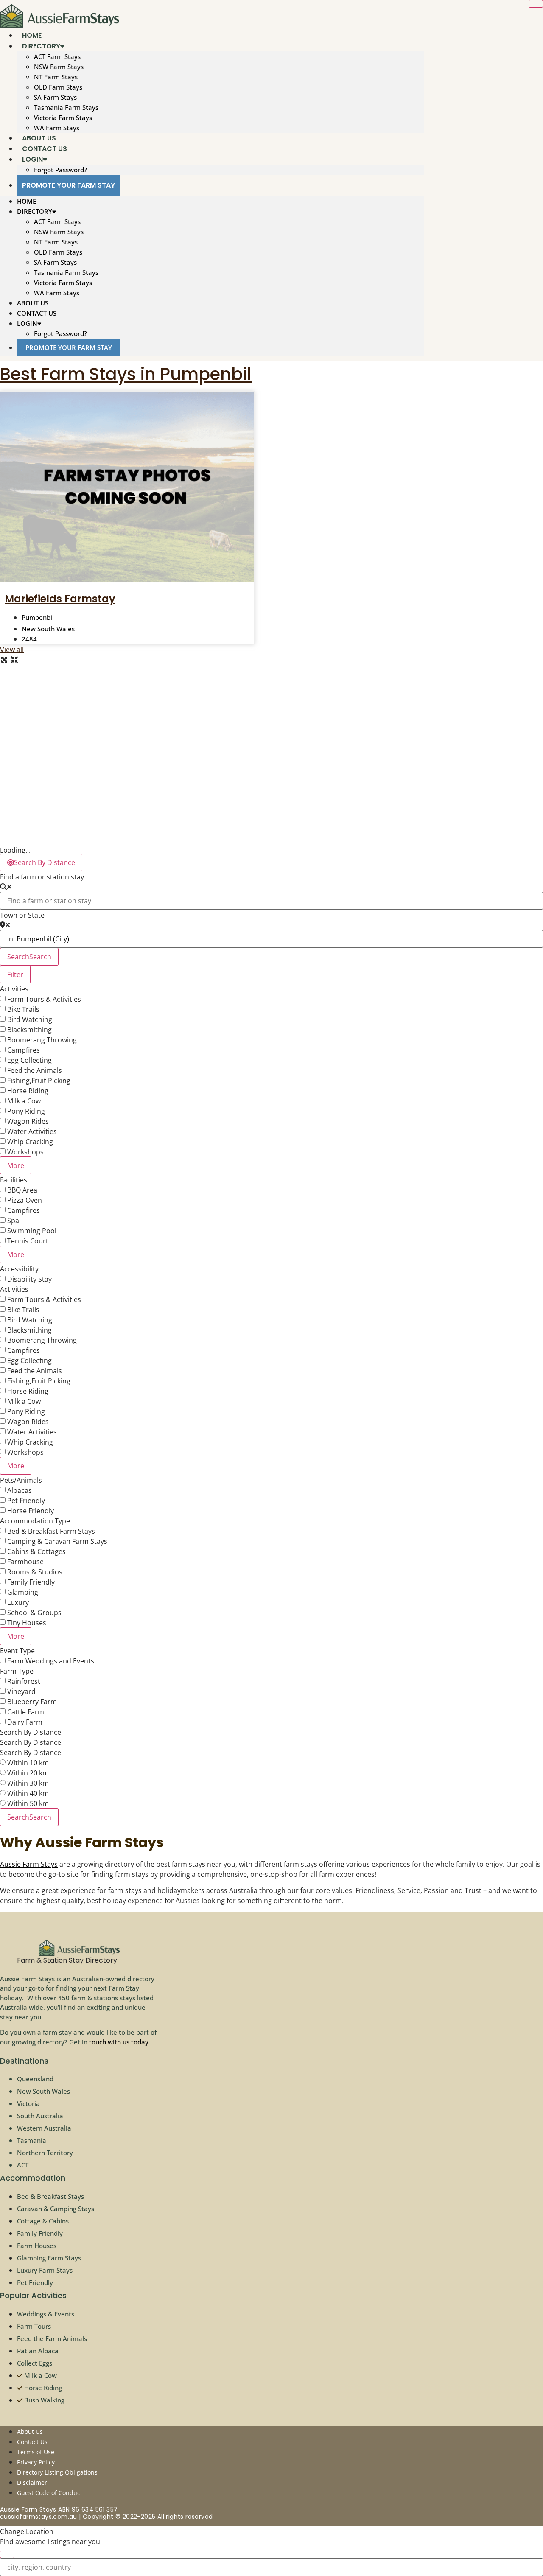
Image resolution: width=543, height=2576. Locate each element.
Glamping (23, 1592)
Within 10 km (28, 1763)
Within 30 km (28, 1783)
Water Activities (32, 1131)
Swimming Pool (32, 1231)
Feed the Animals (35, 1070)
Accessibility (19, 1269)
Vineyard (21, 1691)
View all (12, 650)
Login (32, 159)
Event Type (17, 1651)
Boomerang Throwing (42, 1040)
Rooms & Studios (35, 1572)
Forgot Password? (60, 170)
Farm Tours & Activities (44, 999)
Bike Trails (23, 1009)
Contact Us (37, 313)
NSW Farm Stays (59, 67)
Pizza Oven (25, 1200)
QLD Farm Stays (58, 87)
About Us (33, 303)
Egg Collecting (29, 1060)
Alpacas (20, 1490)
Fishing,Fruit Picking (39, 1081)
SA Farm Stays (55, 97)
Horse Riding (28, 1091)
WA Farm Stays (57, 293)
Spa (13, 1221)
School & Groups (34, 1613)
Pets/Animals (21, 1480)
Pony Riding (26, 1111)
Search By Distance (31, 1732)
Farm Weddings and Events (51, 1661)
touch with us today (119, 2042)
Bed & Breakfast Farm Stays (51, 1531)
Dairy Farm (25, 1722)
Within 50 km (28, 1803)
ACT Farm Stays (57, 56)
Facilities (14, 1180)
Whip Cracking (30, 1142)
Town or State (22, 915)
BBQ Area (22, 1190)
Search (29, 957)
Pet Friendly (26, 1501)
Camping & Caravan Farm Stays (57, 1541)
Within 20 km (28, 1773)
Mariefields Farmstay (60, 599)
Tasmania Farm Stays (66, 107)
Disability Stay (29, 1279)
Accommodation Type (35, 1521)
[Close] (536, 4)
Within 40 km (28, 1793)
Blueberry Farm (32, 1702)
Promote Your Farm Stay (69, 185)
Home (27, 201)
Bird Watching (30, 1019)
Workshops (25, 1152)
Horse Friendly (31, 1511)
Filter (15, 974)
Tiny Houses (27, 1623)
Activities (14, 989)
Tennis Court (28, 1241)
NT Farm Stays (56, 77)
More (16, 1165)
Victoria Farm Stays (63, 118)
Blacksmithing (29, 1030)
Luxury (18, 1602)
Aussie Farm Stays (29, 1864)
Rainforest (24, 1681)
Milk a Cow (24, 1101)
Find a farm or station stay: (43, 877)
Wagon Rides (28, 1121)
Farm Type (17, 1671)
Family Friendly (31, 1582)
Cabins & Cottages (36, 1551)
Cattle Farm (26, 1712)
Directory (41, 46)
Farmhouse (25, 1562)
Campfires (24, 1050)
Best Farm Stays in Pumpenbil (126, 374)
